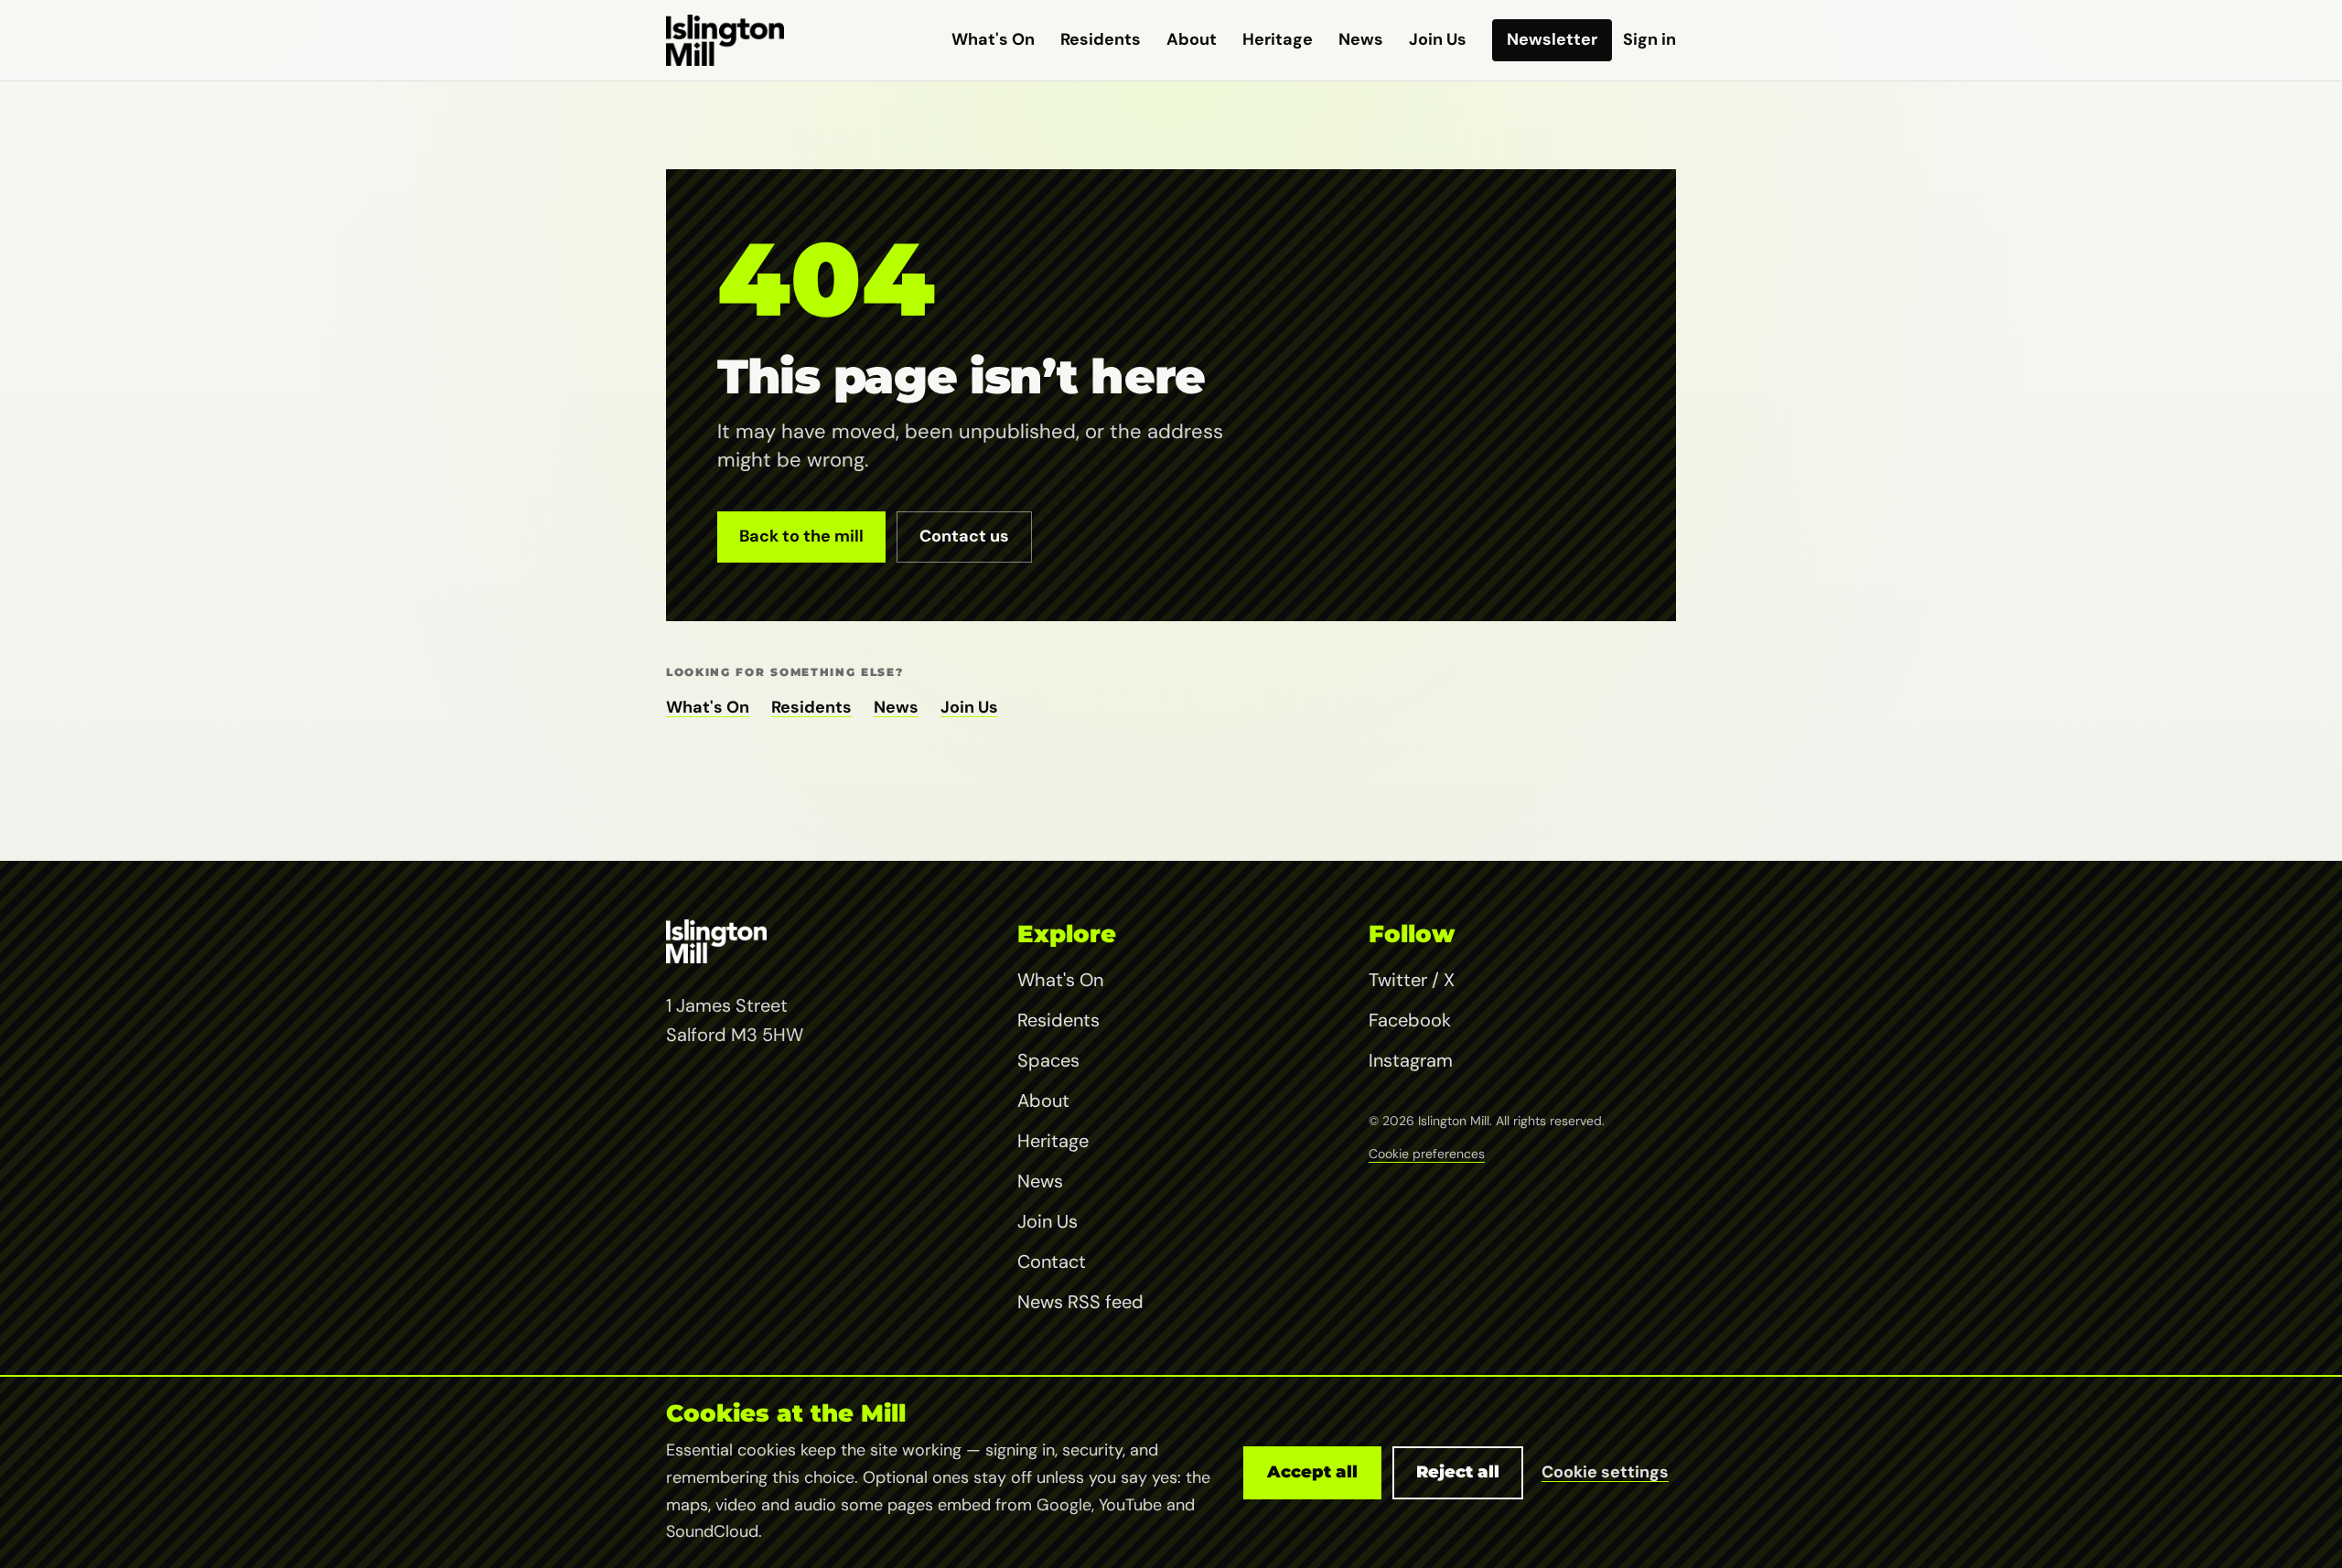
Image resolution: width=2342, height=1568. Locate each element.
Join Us (1438, 39)
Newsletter (1552, 39)
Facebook (1410, 1020)
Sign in (1649, 39)
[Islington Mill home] (725, 40)
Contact (1052, 1262)
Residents (1101, 39)
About (1192, 39)
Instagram (1411, 1060)
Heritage (1278, 39)
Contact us (964, 536)
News (1361, 39)
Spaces (1048, 1060)
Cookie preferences (1427, 1154)
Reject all (1458, 1472)
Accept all (1312, 1472)
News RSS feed (1080, 1302)
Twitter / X (1412, 980)
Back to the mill (801, 536)
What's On (993, 39)
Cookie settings (1605, 1472)
